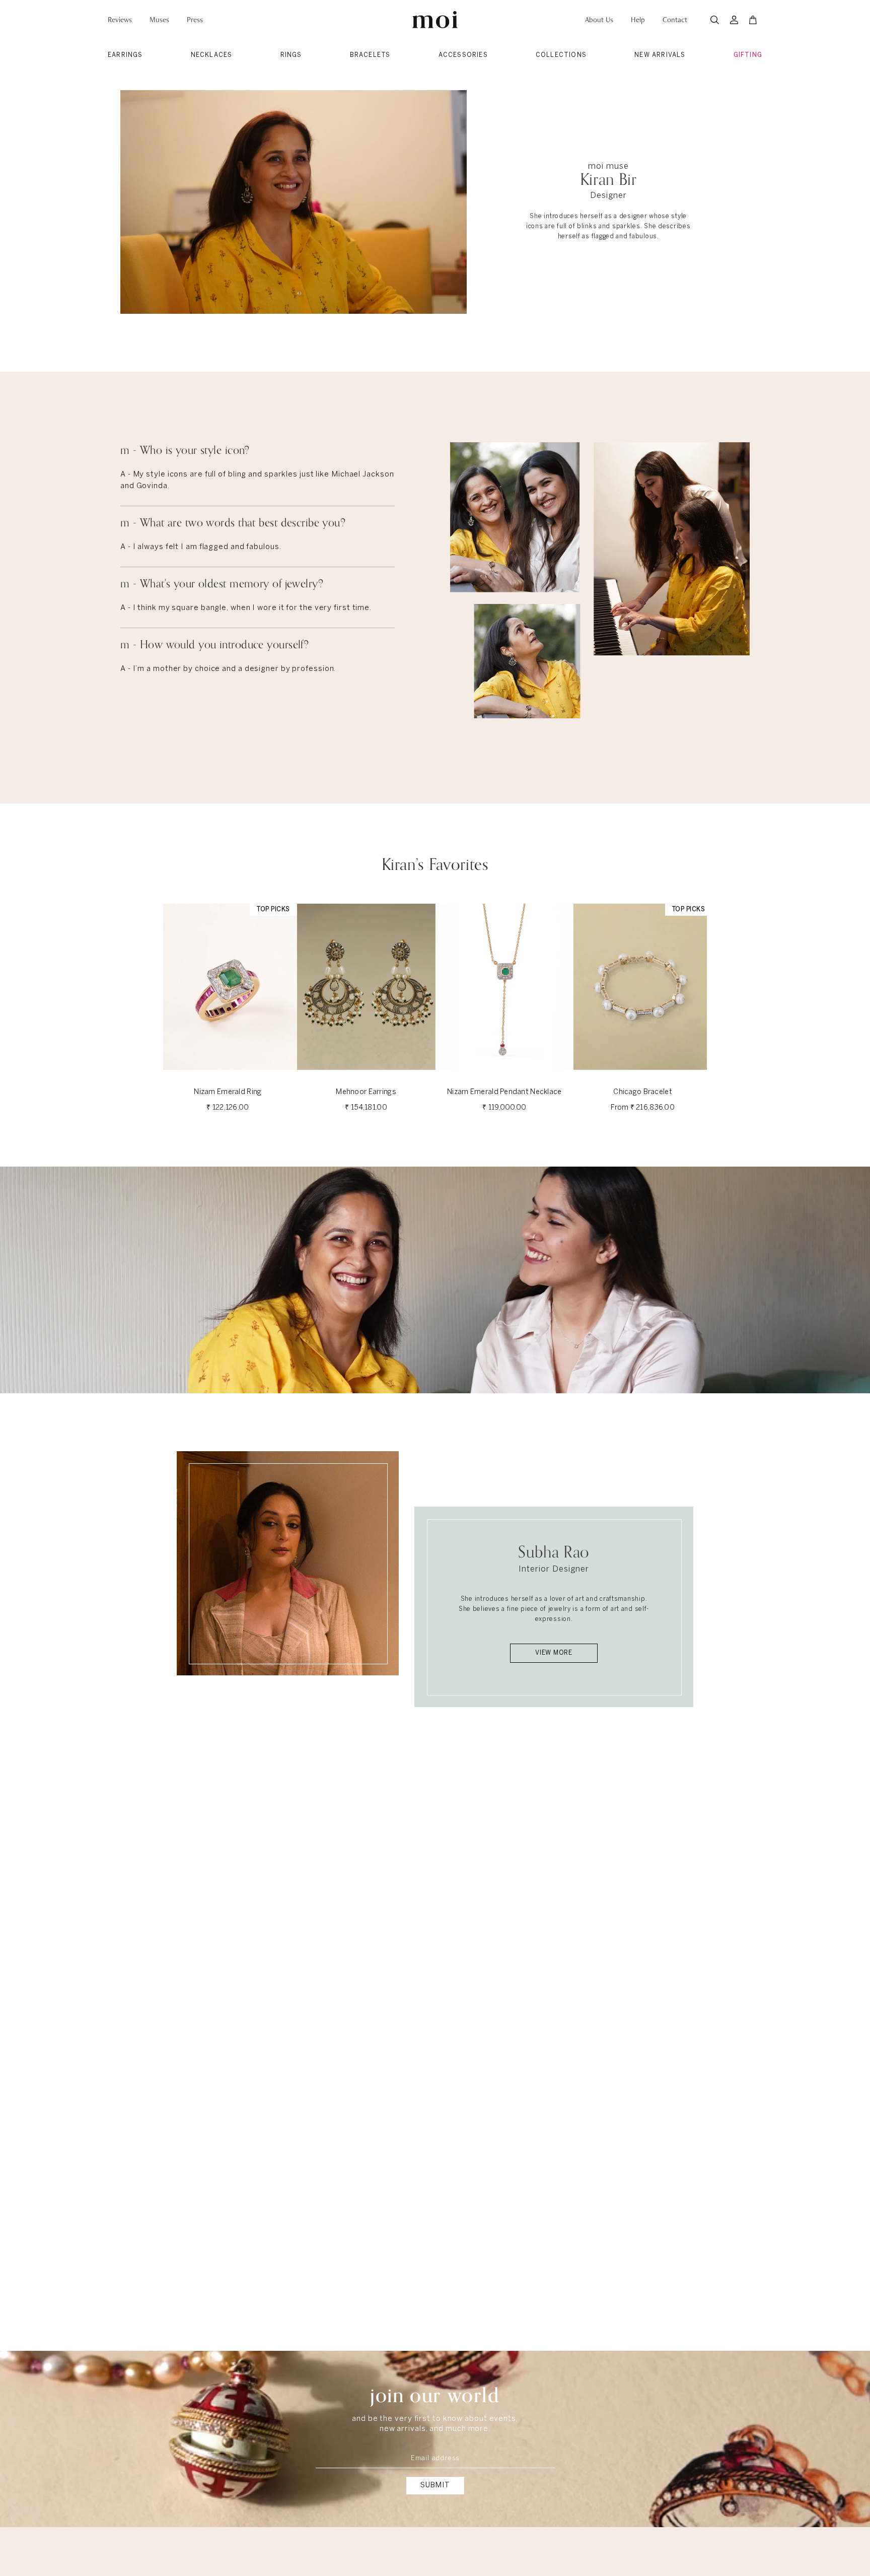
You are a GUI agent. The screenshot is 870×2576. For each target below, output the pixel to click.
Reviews (120, 20)
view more (554, 1653)
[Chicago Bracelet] (643, 987)
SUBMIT (435, 2486)
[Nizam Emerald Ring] (228, 987)
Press (195, 20)
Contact (675, 20)
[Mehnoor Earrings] (366, 987)
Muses (159, 20)
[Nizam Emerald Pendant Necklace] (505, 987)
